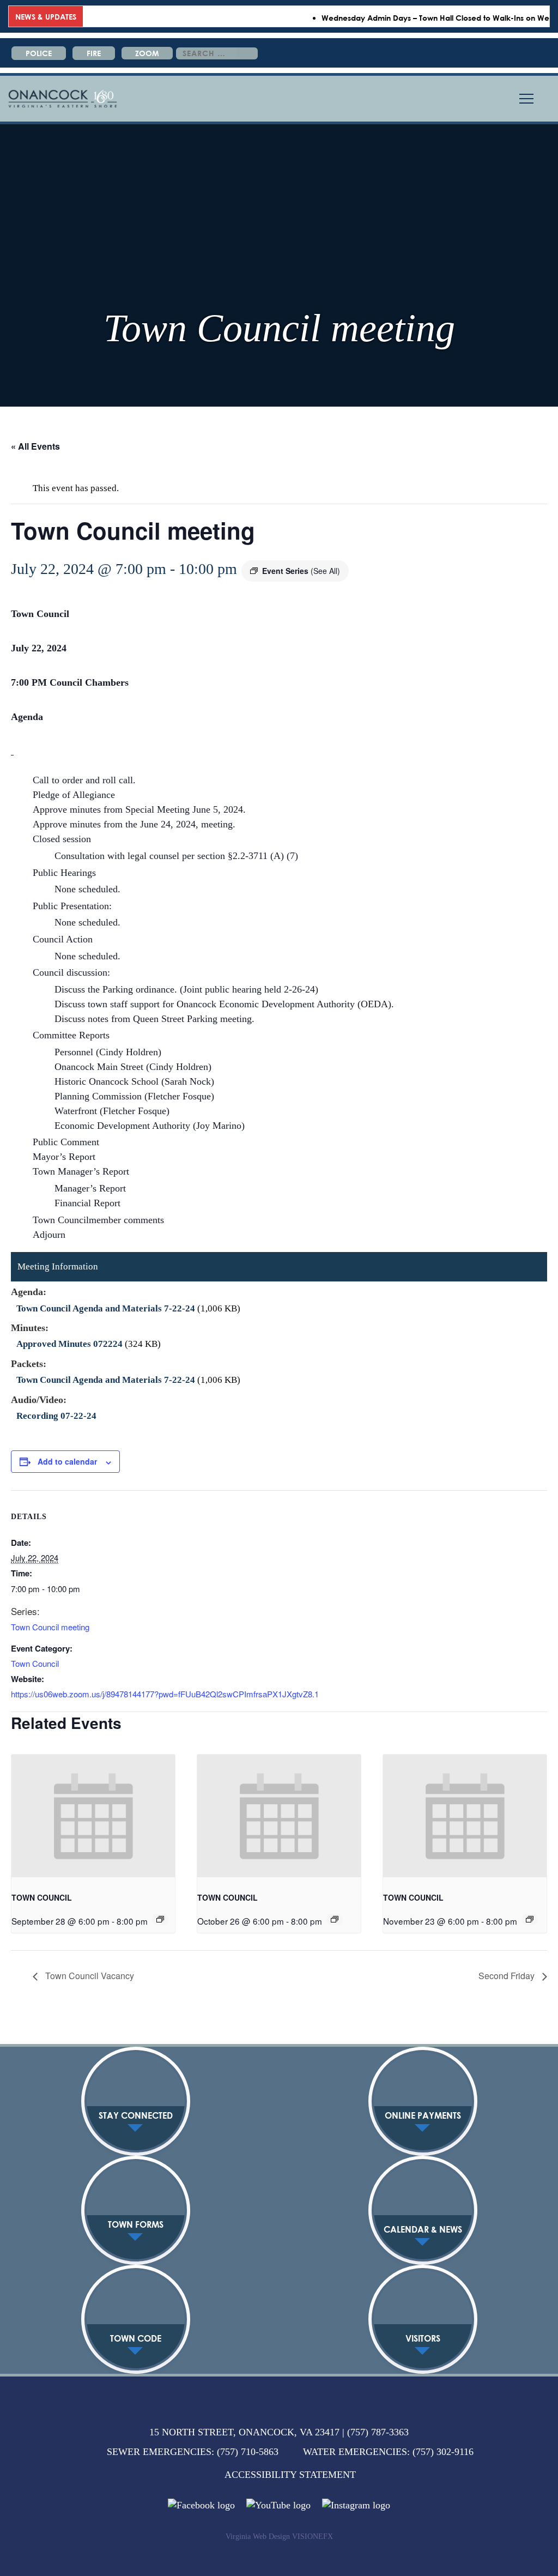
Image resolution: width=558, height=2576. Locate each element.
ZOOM (147, 53)
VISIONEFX (313, 2536)
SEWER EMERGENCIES (159, 2452)
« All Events (35, 446)
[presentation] (93, 1816)
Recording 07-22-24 (56, 1416)
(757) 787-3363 (378, 2432)
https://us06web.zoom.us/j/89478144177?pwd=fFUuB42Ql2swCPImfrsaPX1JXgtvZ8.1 (165, 1694)
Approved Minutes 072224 (69, 1344)
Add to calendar (67, 1461)
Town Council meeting (50, 1627)
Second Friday (508, 1976)
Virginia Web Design (258, 2536)
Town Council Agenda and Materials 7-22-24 (106, 1308)
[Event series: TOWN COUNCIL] (160, 1919)
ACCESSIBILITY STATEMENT (290, 2475)
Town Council (35, 1663)
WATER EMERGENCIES (355, 2452)
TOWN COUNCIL (42, 1897)
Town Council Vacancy (89, 1976)
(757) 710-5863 (248, 2452)
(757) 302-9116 (443, 2452)
